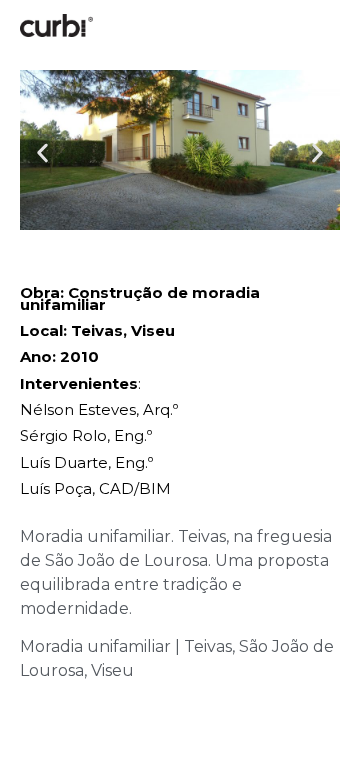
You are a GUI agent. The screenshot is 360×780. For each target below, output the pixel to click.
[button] (42, 153)
